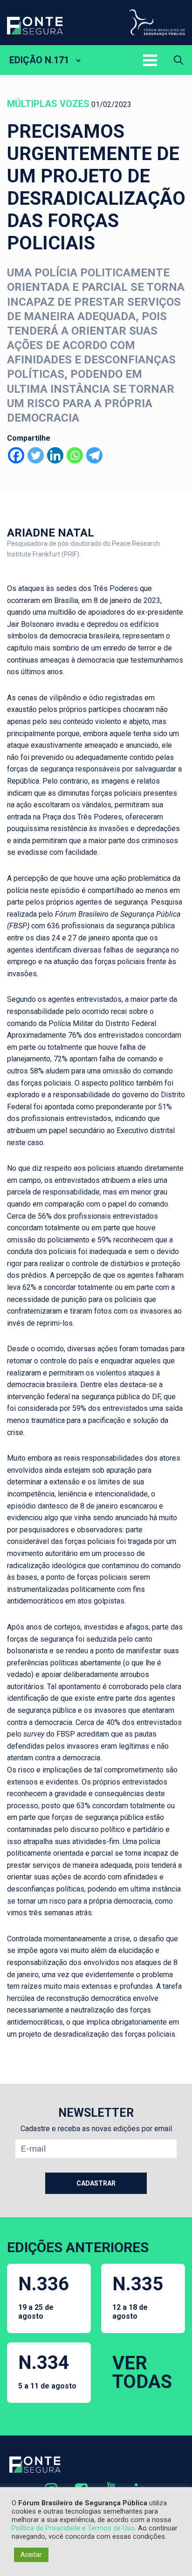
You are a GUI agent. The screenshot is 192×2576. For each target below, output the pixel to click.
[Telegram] (94, 455)
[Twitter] (36, 455)
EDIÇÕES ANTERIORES (78, 2247)
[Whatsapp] (75, 455)
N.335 (138, 2297)
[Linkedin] (55, 455)
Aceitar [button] (31, 2555)
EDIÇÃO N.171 (39, 60)
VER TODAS (142, 2372)
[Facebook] (16, 455)
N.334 (47, 2371)
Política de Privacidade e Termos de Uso (73, 2528)
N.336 (44, 2297)
